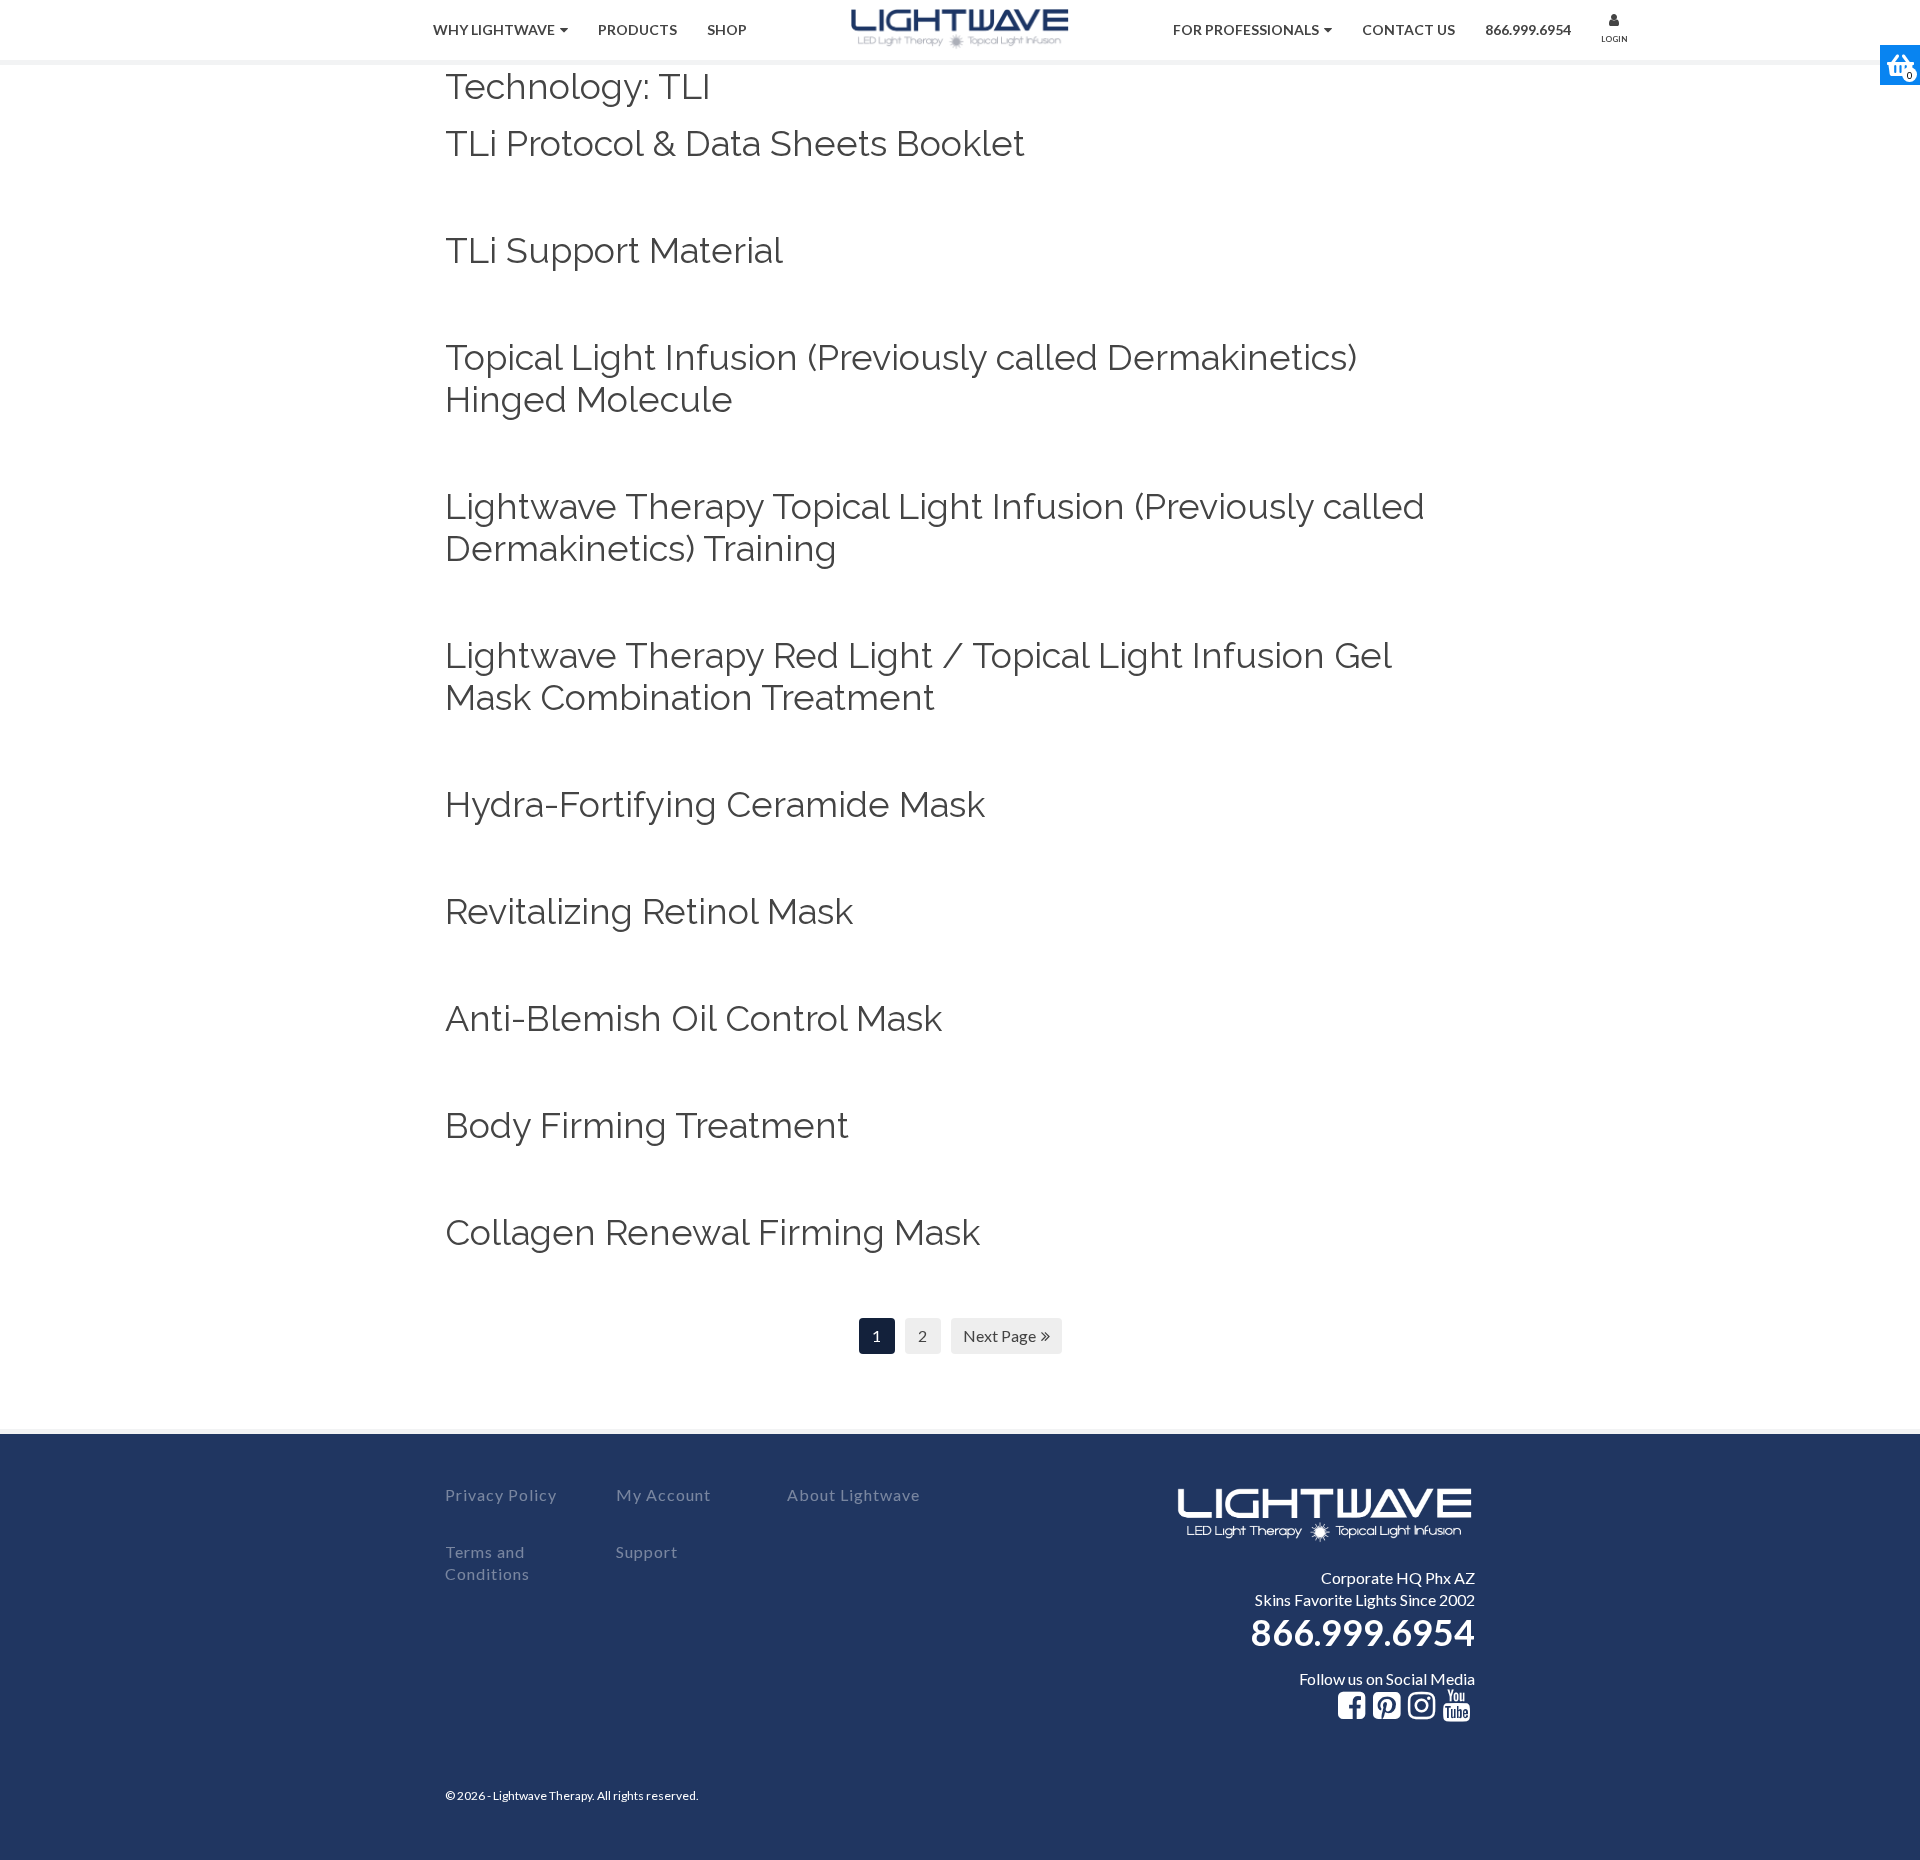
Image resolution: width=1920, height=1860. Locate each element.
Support (647, 1551)
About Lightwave (853, 1494)
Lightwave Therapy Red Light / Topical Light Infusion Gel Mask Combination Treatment (918, 676)
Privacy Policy (501, 1494)
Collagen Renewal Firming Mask (712, 1232)
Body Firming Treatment (647, 1125)
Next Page (999, 1335)
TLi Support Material (614, 250)
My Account (663, 1494)
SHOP (727, 29)
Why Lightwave (494, 29)
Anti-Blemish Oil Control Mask (693, 1018)
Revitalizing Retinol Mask (649, 911)
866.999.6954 (1528, 29)
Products (637, 29)
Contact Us (1408, 29)
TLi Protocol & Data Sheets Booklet (735, 143)
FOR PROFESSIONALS (1246, 29)
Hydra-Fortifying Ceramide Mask (715, 804)
